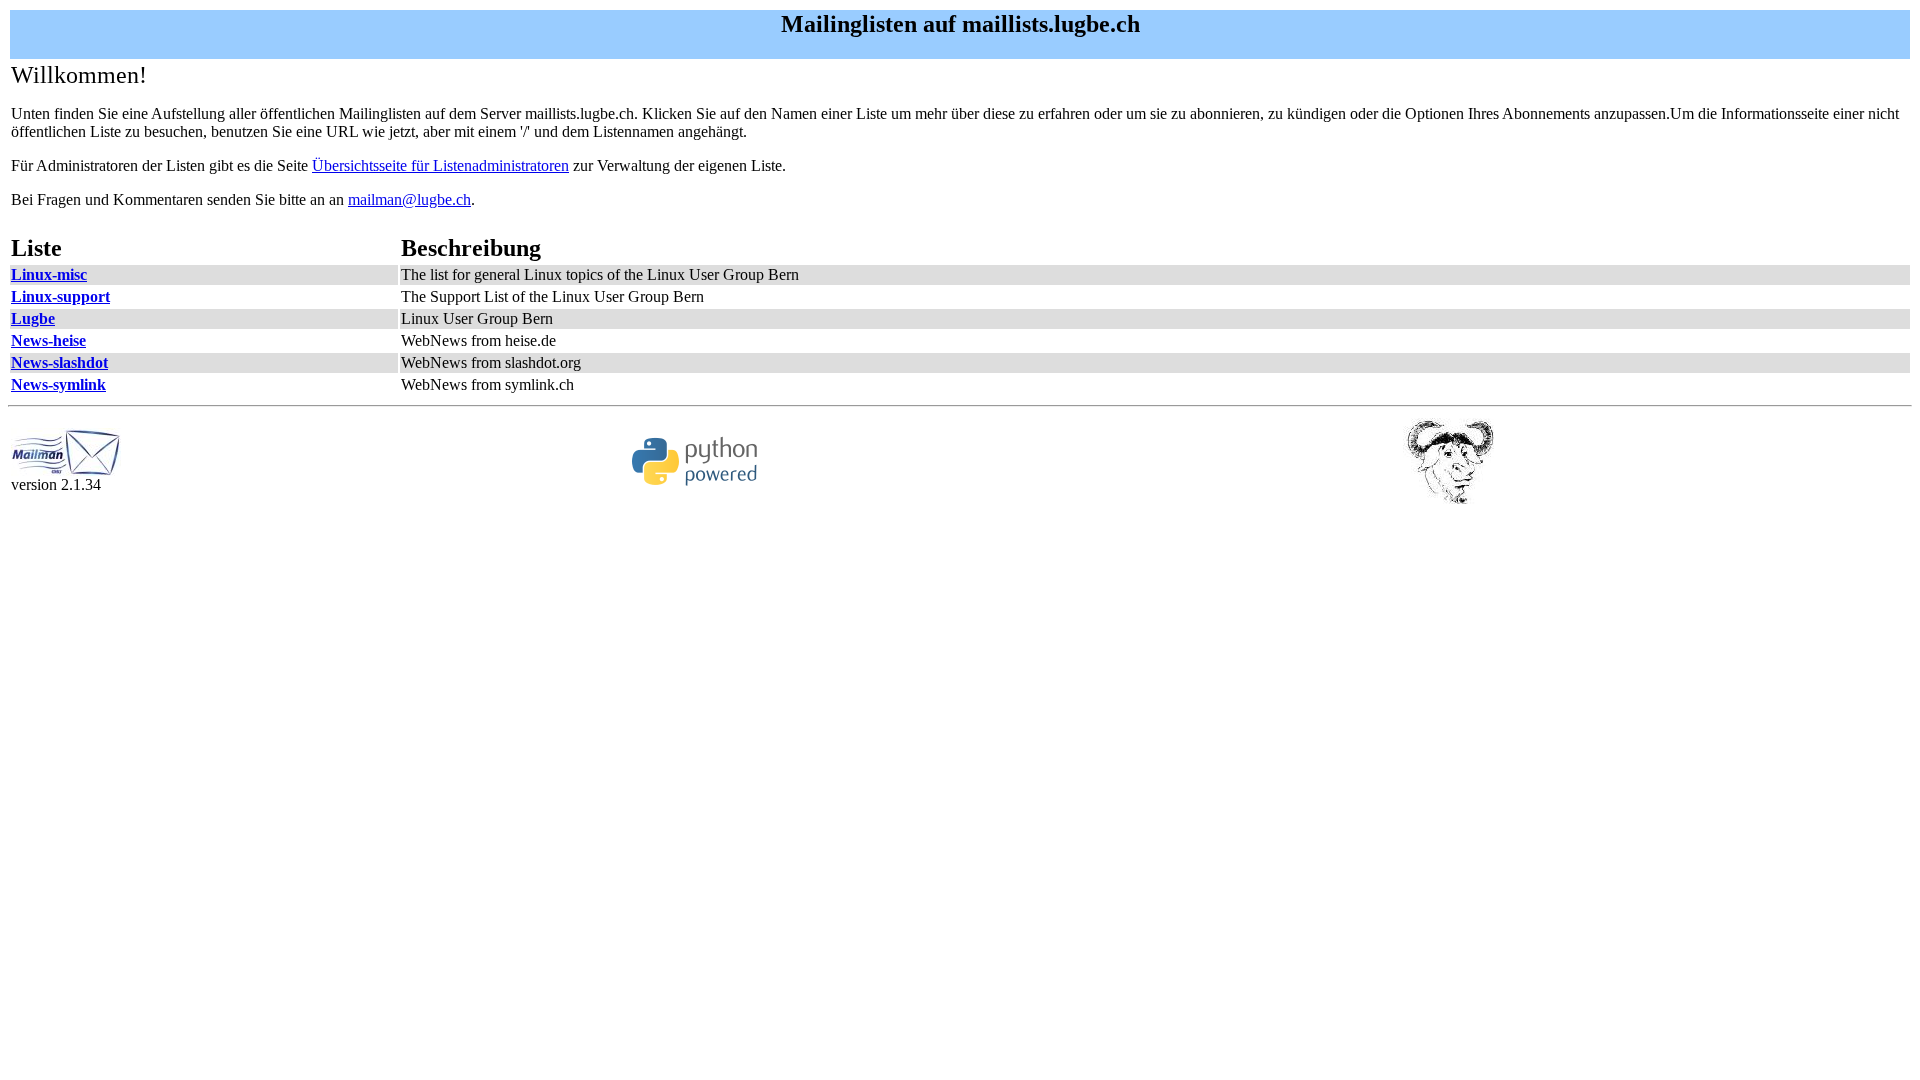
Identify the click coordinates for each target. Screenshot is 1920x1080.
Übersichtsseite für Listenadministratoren (440, 165)
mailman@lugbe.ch (409, 199)
